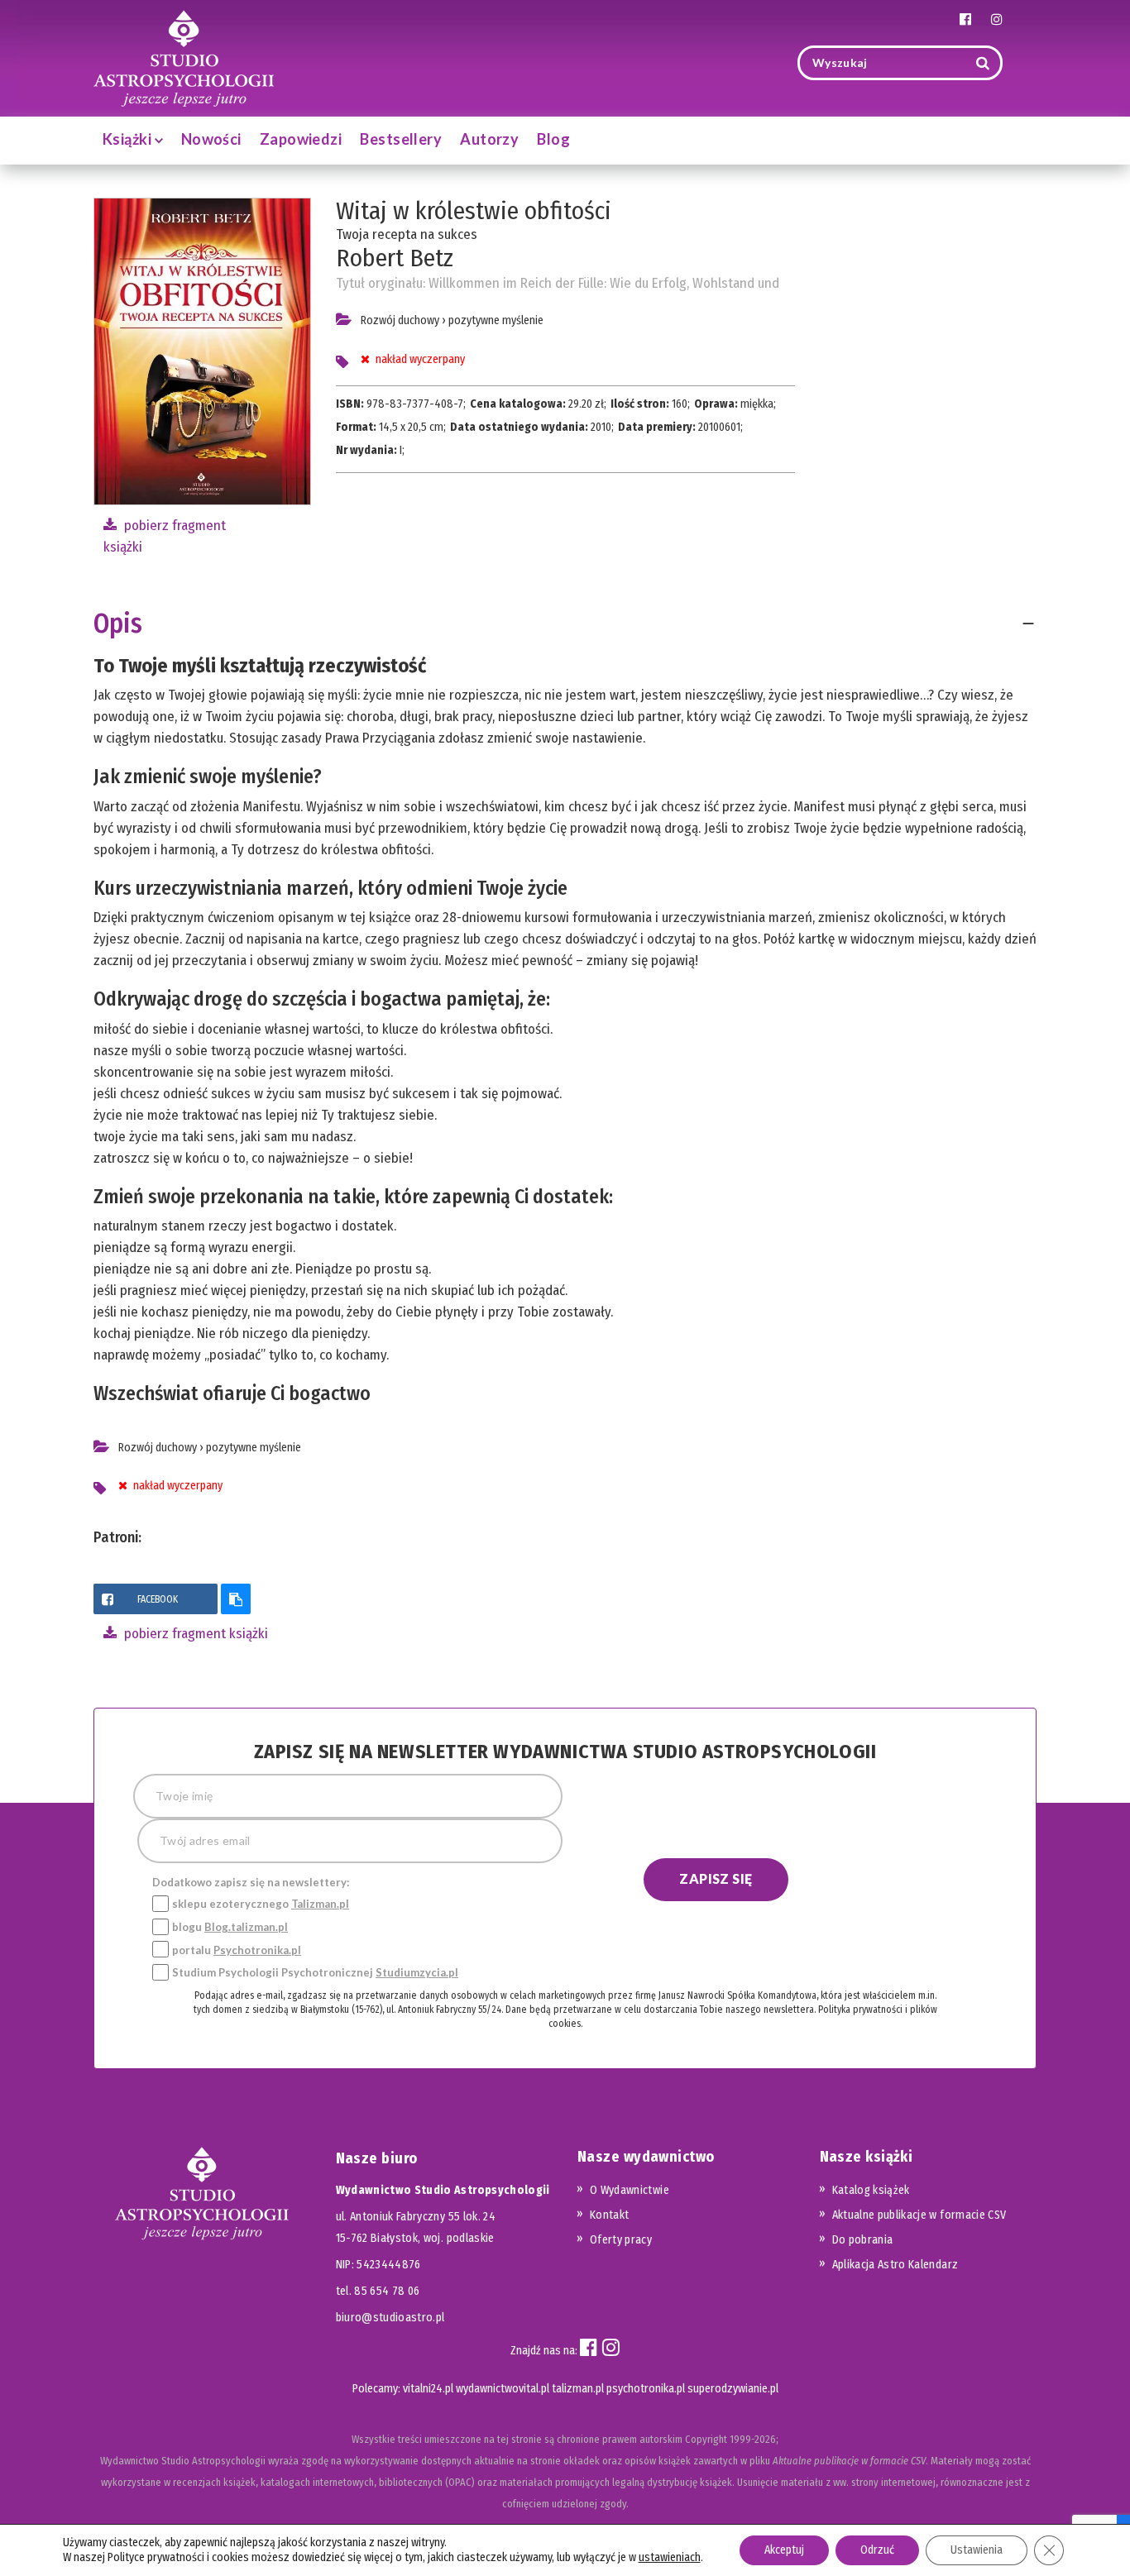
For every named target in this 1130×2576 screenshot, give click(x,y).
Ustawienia (977, 2550)
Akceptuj (784, 2550)
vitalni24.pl (428, 2389)
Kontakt (609, 2215)
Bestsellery (401, 139)
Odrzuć (877, 2550)
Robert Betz (395, 258)
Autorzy (489, 139)
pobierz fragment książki (194, 1634)
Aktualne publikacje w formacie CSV (919, 2215)
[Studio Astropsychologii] (184, 57)
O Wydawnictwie (630, 2190)
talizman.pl (578, 2389)
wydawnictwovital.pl (503, 2389)
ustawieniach (670, 2557)
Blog (553, 139)
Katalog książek (871, 2190)
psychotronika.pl (646, 2389)
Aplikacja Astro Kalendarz (895, 2265)
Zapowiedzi (301, 139)
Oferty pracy (621, 2240)
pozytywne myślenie (496, 320)
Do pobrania (863, 2240)
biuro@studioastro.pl (390, 2318)
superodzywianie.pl (733, 2389)
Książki (129, 139)
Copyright (706, 2439)
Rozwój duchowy (400, 320)
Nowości (211, 139)
